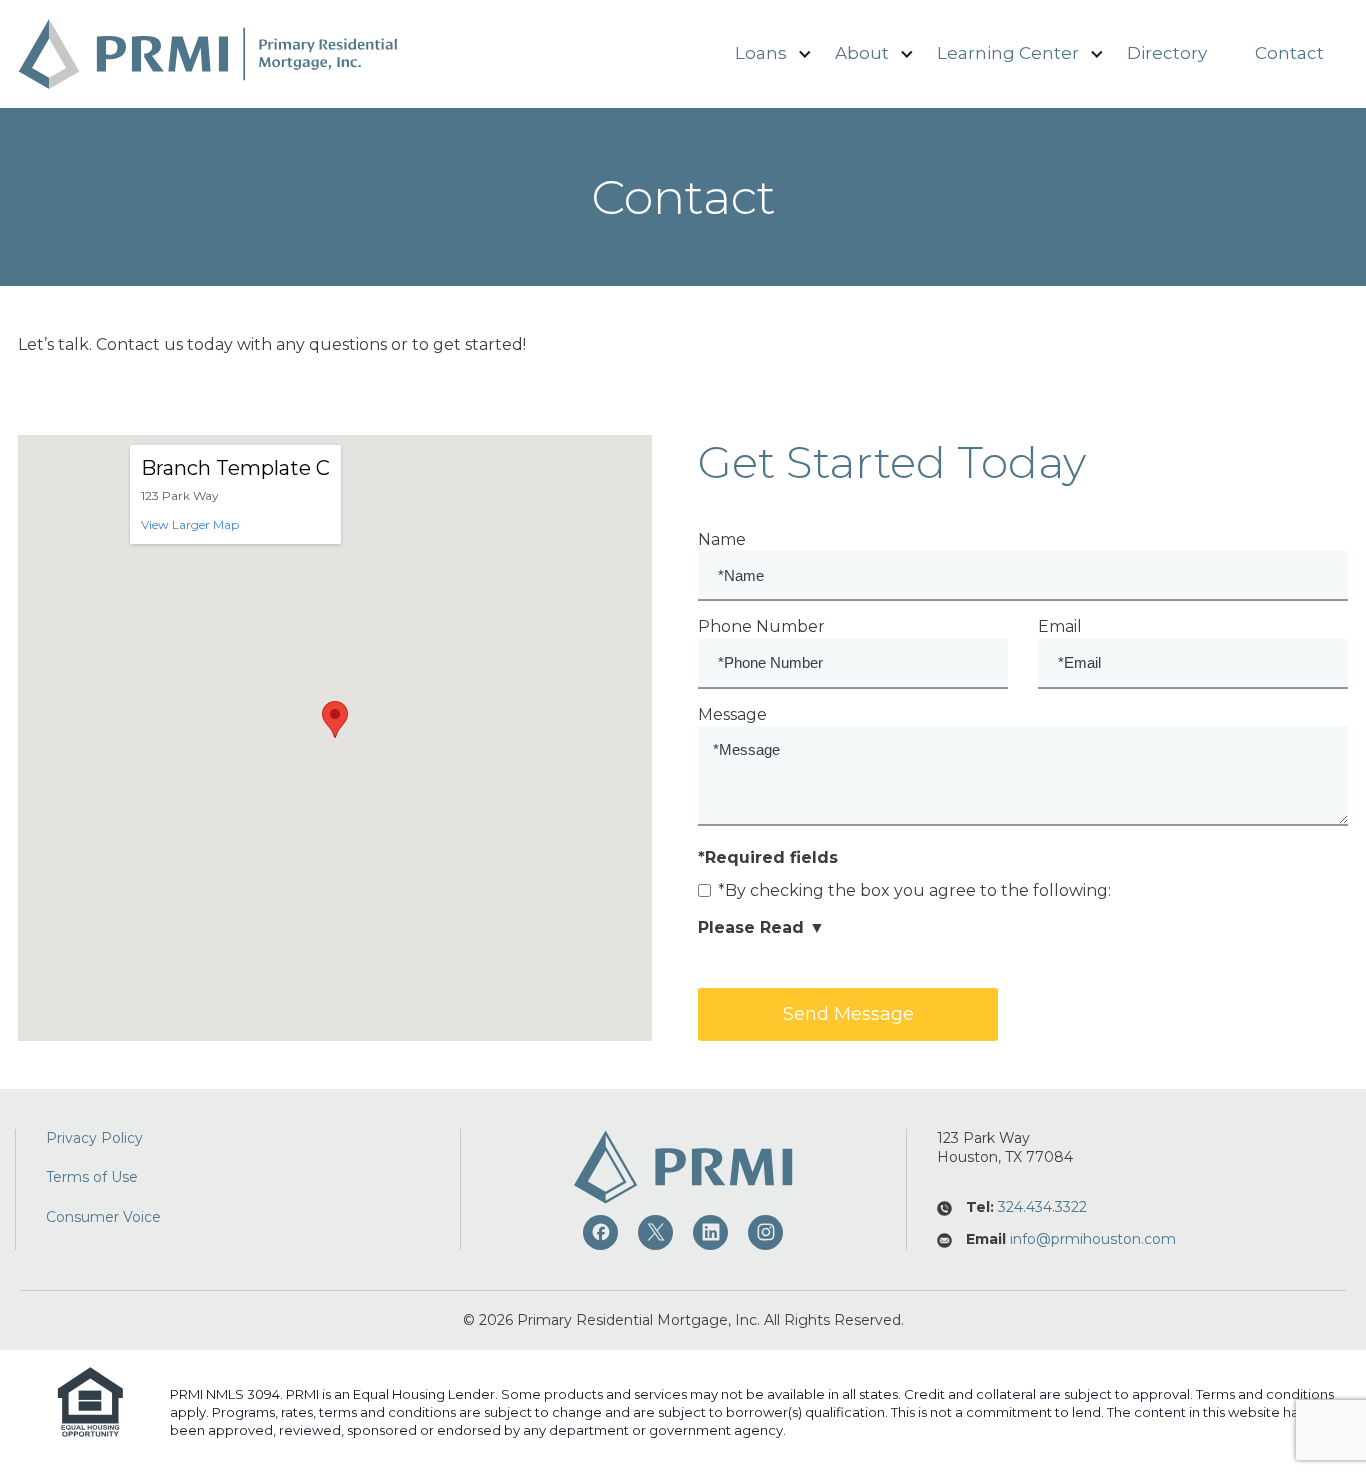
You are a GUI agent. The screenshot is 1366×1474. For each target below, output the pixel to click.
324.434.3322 (1042, 1207)
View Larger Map (190, 524)
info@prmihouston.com (1093, 1239)
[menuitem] (761, 54)
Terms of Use (92, 1177)
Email (1060, 626)
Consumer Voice (103, 1217)
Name (722, 539)
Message (732, 714)
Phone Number (761, 626)
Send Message (848, 1014)
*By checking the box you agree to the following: (914, 890)
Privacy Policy (94, 1138)
